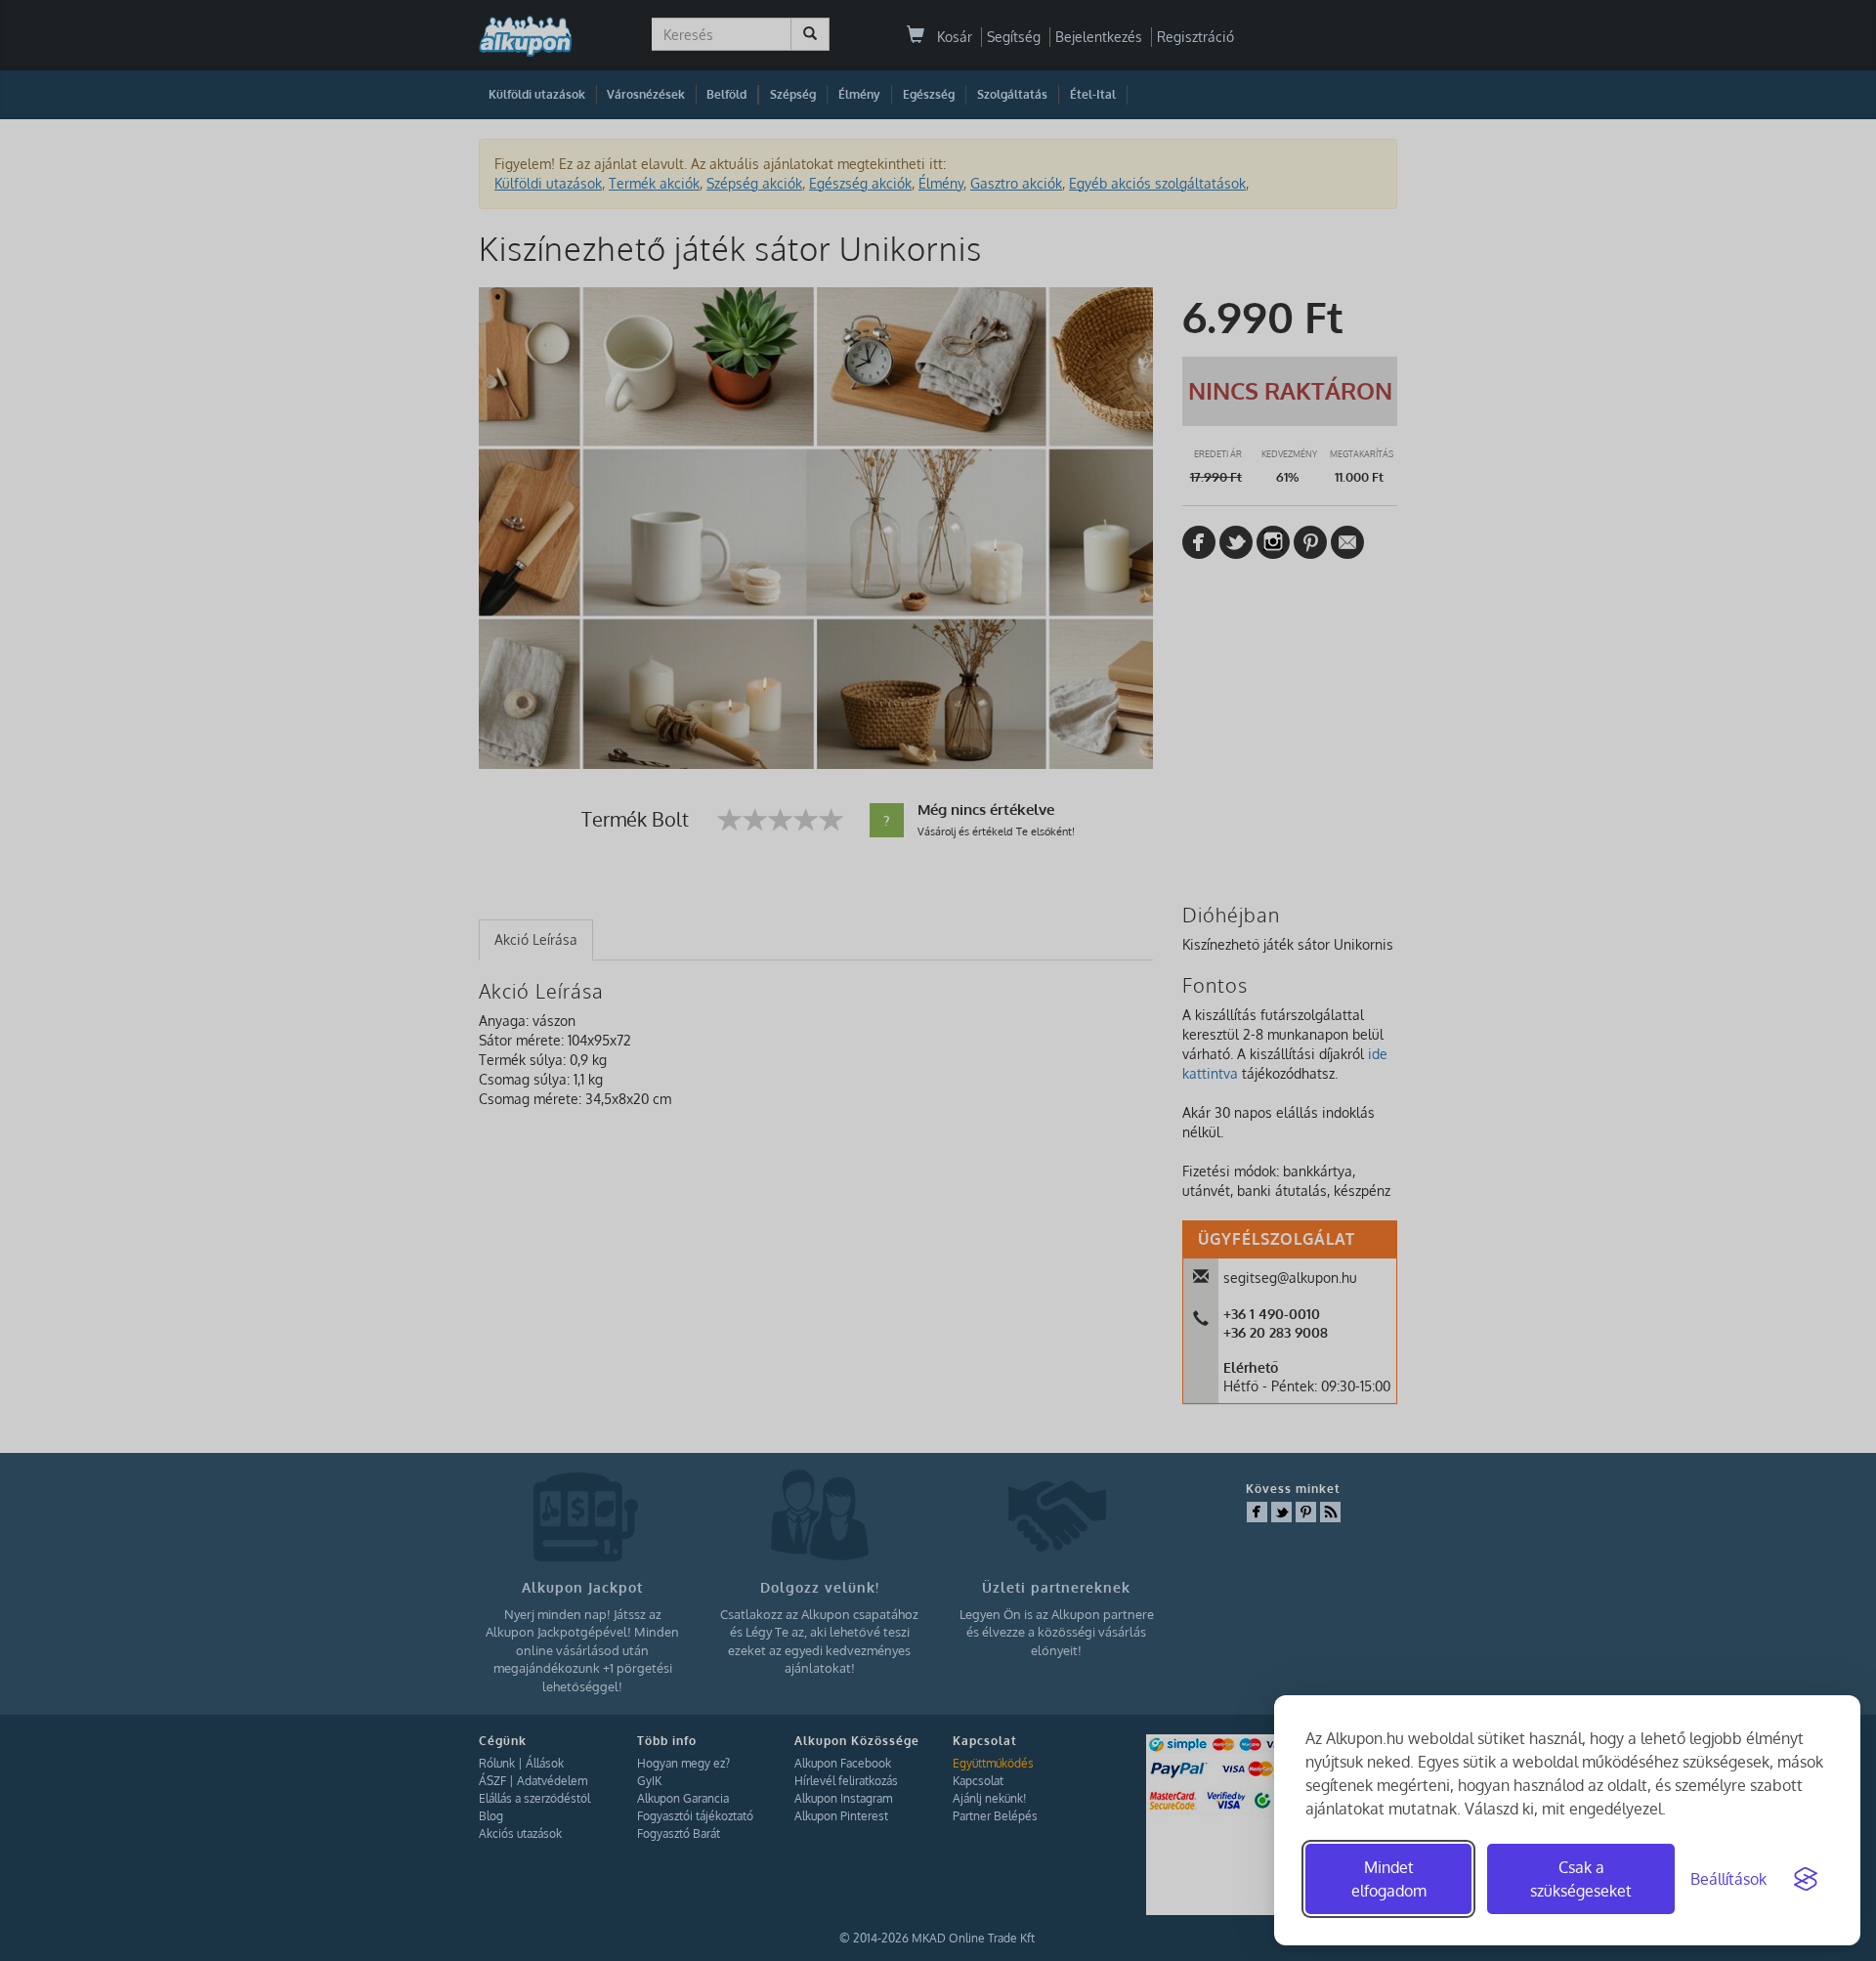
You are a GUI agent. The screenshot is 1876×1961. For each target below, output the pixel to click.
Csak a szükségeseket (1581, 1879)
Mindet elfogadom (1389, 1879)
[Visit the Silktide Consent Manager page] (1806, 1879)
